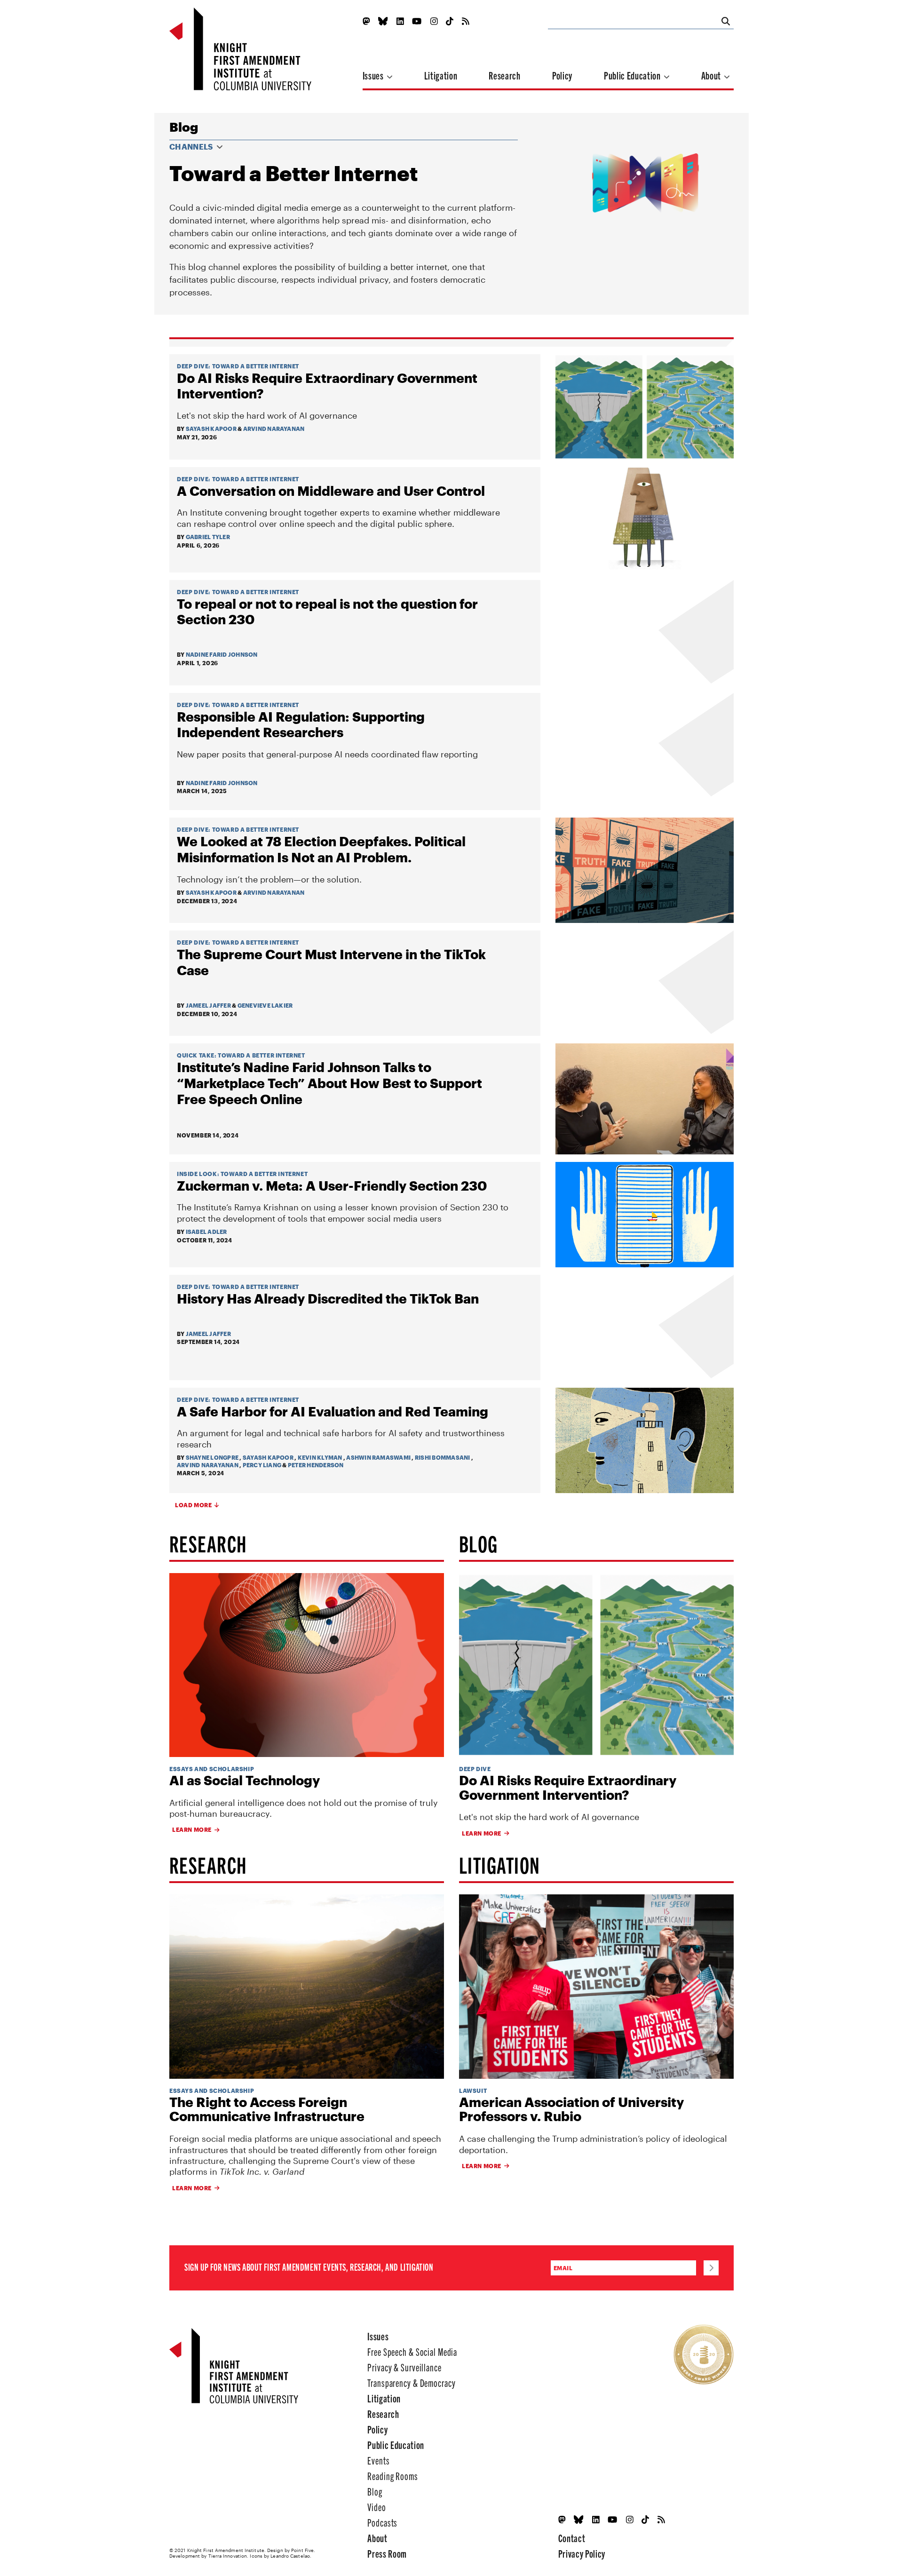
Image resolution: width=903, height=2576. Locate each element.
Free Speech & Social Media (412, 2351)
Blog (184, 127)
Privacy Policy (582, 2553)
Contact (572, 2538)
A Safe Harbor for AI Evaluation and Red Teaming (333, 1411)
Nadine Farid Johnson (222, 654)
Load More (193, 1505)
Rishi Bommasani (443, 1457)
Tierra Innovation (228, 2556)
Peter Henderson (316, 1465)
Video (376, 2507)
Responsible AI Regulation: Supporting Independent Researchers (301, 724)
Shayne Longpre (212, 1457)
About (712, 75)
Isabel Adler (206, 1232)
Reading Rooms (392, 2476)
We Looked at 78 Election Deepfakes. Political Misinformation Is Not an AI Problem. (321, 849)
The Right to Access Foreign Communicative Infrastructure (267, 2109)
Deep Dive (193, 366)
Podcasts (382, 2522)
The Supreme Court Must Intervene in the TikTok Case (331, 962)
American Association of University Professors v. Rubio (571, 2109)
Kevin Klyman (320, 1457)
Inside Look (197, 1174)
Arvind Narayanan (274, 429)
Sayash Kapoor (211, 429)
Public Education (633, 75)
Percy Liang (262, 1465)
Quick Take (196, 1055)
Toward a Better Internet (256, 366)
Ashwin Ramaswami (378, 1457)
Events (378, 2460)
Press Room (387, 2553)
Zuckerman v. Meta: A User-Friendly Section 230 (332, 1185)
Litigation (441, 75)
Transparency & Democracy (411, 2382)
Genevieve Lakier (265, 1005)
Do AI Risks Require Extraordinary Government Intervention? (327, 386)
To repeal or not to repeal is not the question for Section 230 (327, 612)
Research (504, 75)
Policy (562, 75)
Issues (374, 75)
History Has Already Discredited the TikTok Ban (328, 1298)
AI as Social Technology (245, 1780)
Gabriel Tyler (208, 537)
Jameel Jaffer (208, 1005)
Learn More (192, 1829)
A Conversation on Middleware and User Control (331, 491)
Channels (192, 147)
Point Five (302, 2550)
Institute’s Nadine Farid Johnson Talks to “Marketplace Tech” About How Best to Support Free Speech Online (329, 1083)
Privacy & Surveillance (404, 2367)
